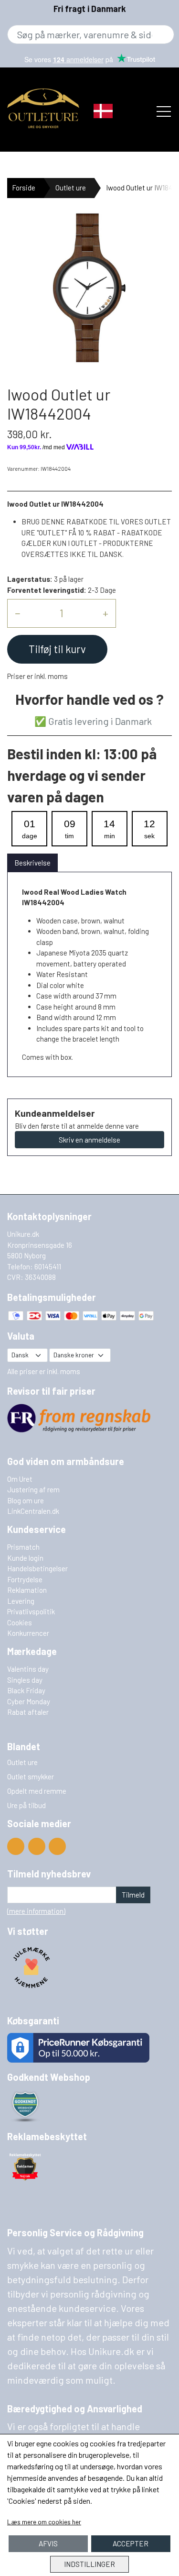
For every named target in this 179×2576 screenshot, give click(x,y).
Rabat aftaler (28, 1712)
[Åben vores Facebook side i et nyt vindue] (37, 1846)
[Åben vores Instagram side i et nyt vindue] (57, 1846)
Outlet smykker (31, 1777)
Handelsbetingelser (37, 1568)
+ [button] (105, 613)
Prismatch (23, 1547)
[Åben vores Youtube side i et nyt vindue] (16, 1846)
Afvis (48, 2543)
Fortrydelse (25, 1579)
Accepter (131, 2543)
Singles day (25, 1680)
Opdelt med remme (37, 1791)
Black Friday (26, 1690)
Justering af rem (33, 1489)
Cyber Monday (29, 1701)
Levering (21, 1601)
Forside (24, 188)
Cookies (20, 1622)
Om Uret (20, 1479)
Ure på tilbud (26, 1805)
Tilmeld (133, 1895)
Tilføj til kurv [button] (57, 649)
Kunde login (25, 1558)
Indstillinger (89, 2564)
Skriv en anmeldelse (89, 1140)
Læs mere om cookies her (44, 2522)
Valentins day (28, 1669)
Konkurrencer (28, 1633)
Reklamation (27, 1590)
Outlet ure (71, 188)
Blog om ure (26, 1500)
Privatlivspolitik (31, 1611)
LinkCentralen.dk (33, 1511)
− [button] (17, 613)
